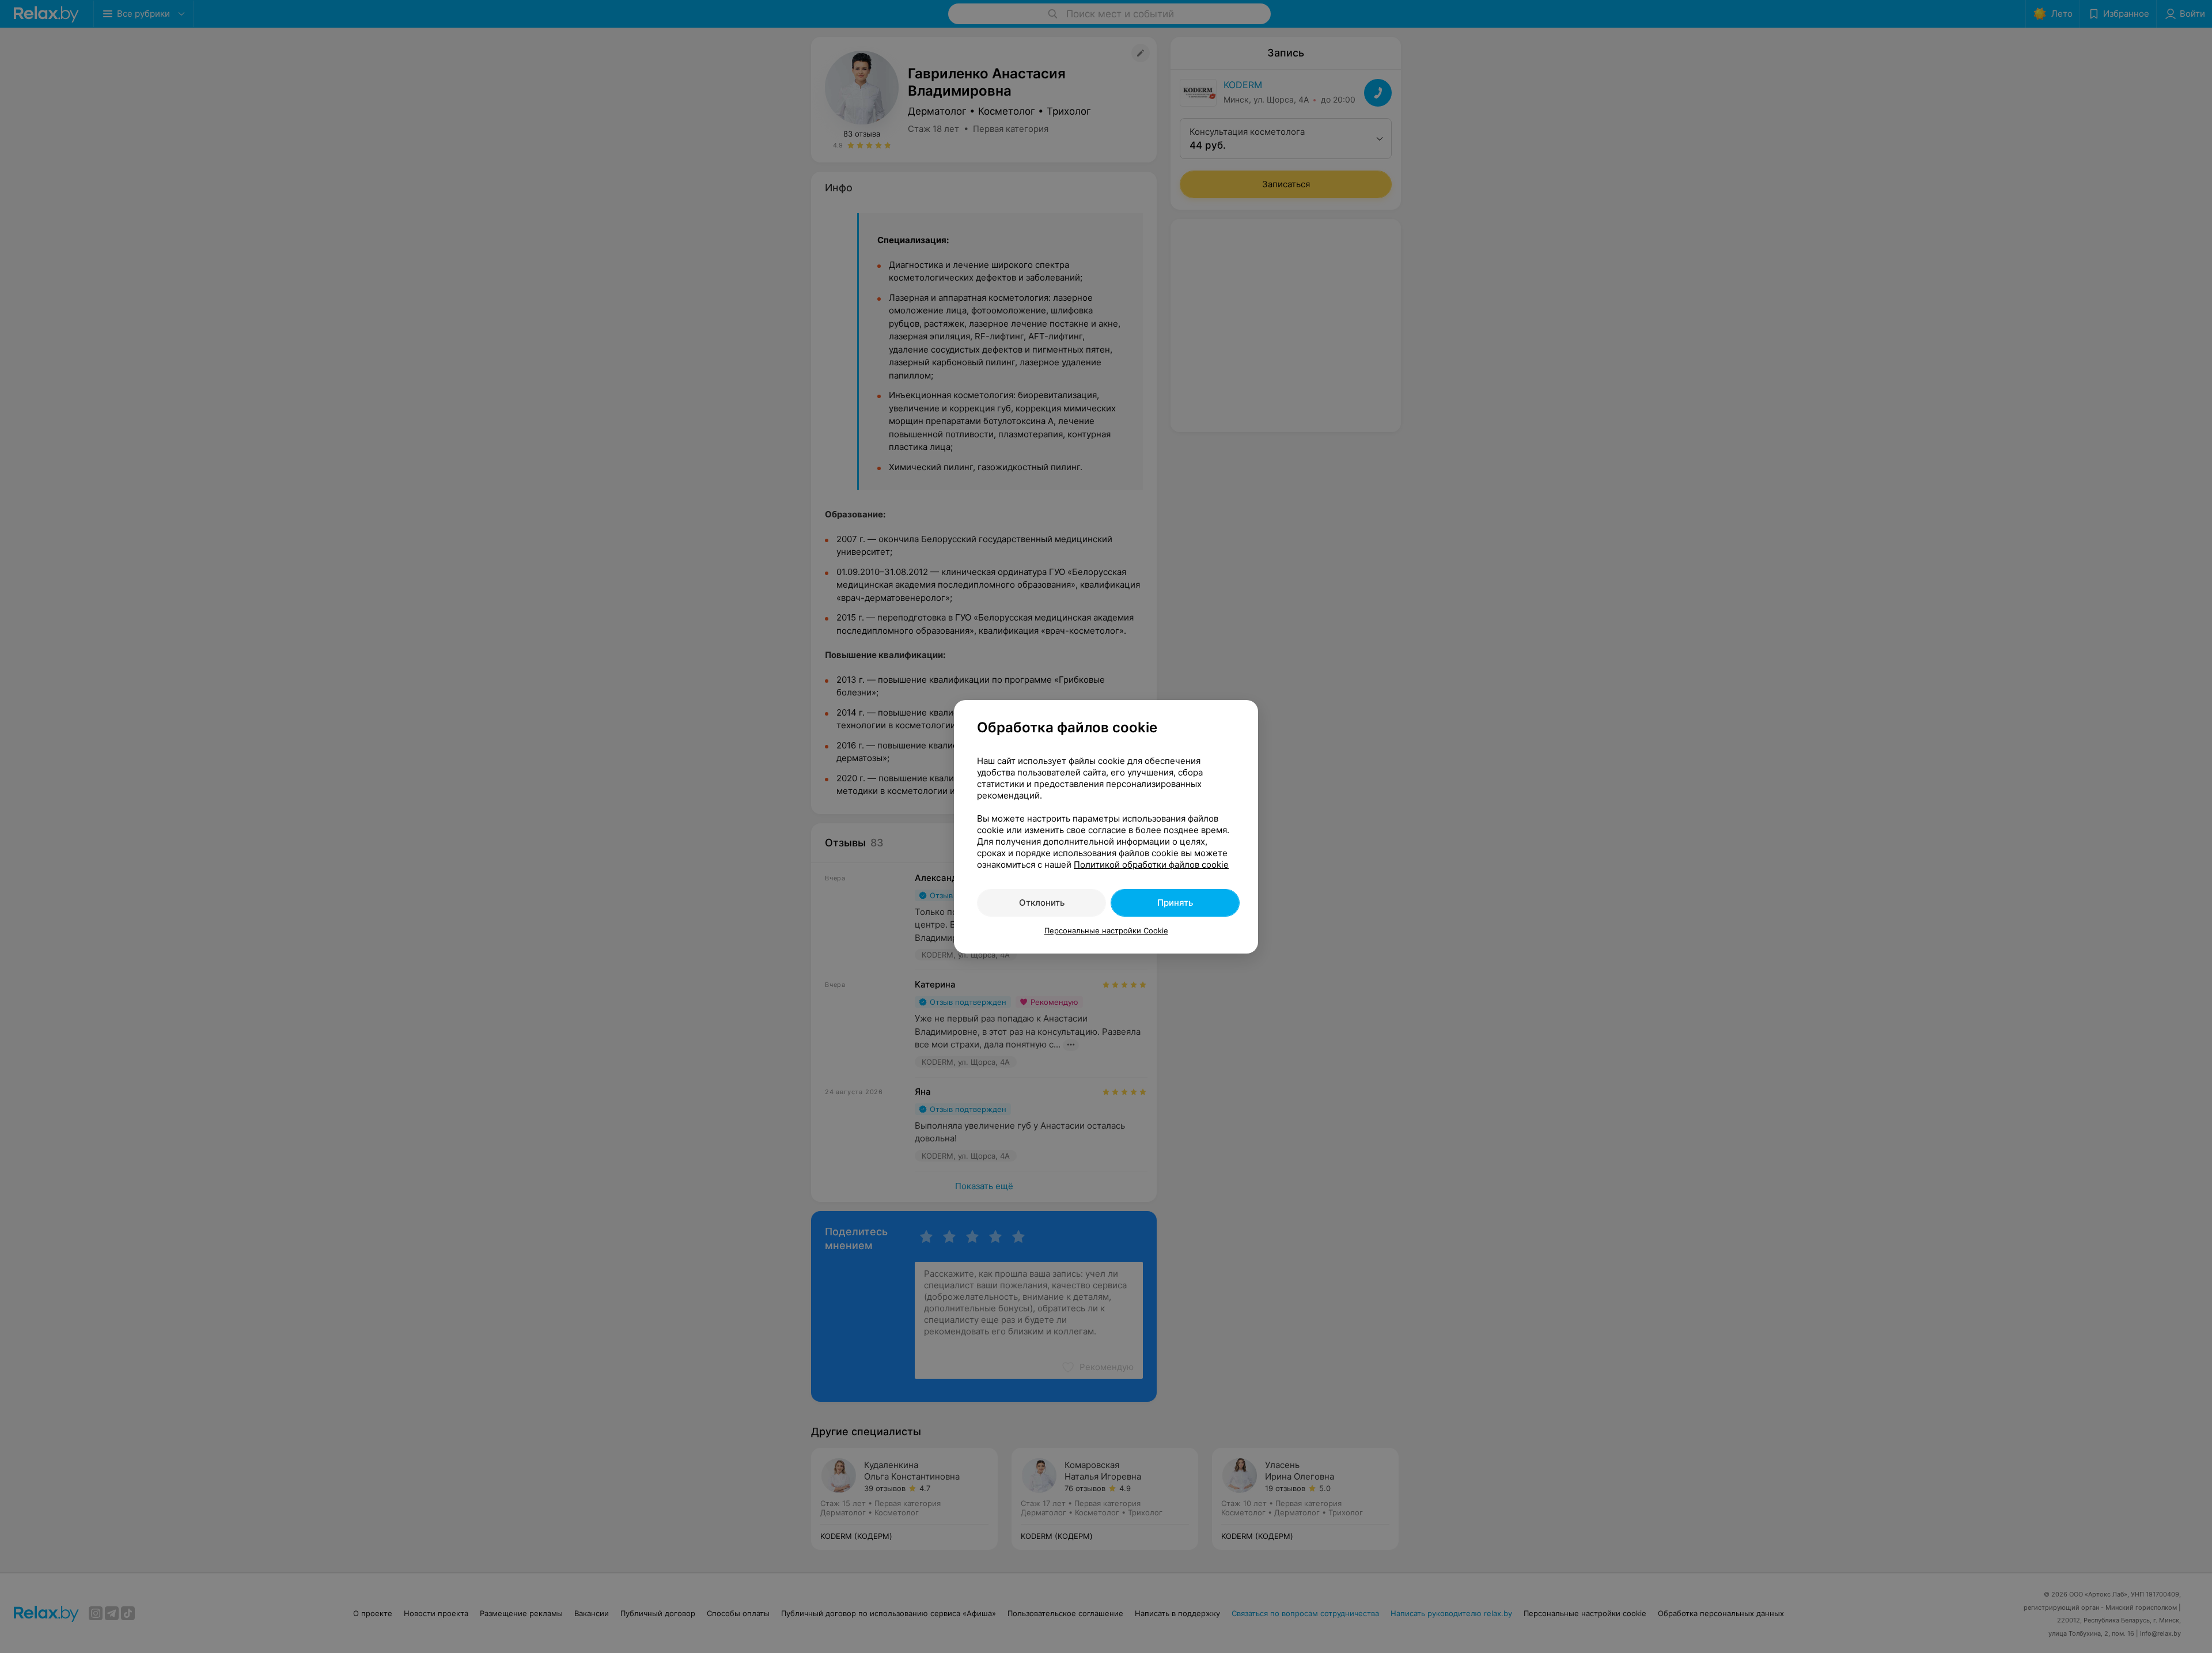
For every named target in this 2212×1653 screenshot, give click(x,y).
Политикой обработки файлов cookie (1151, 865)
